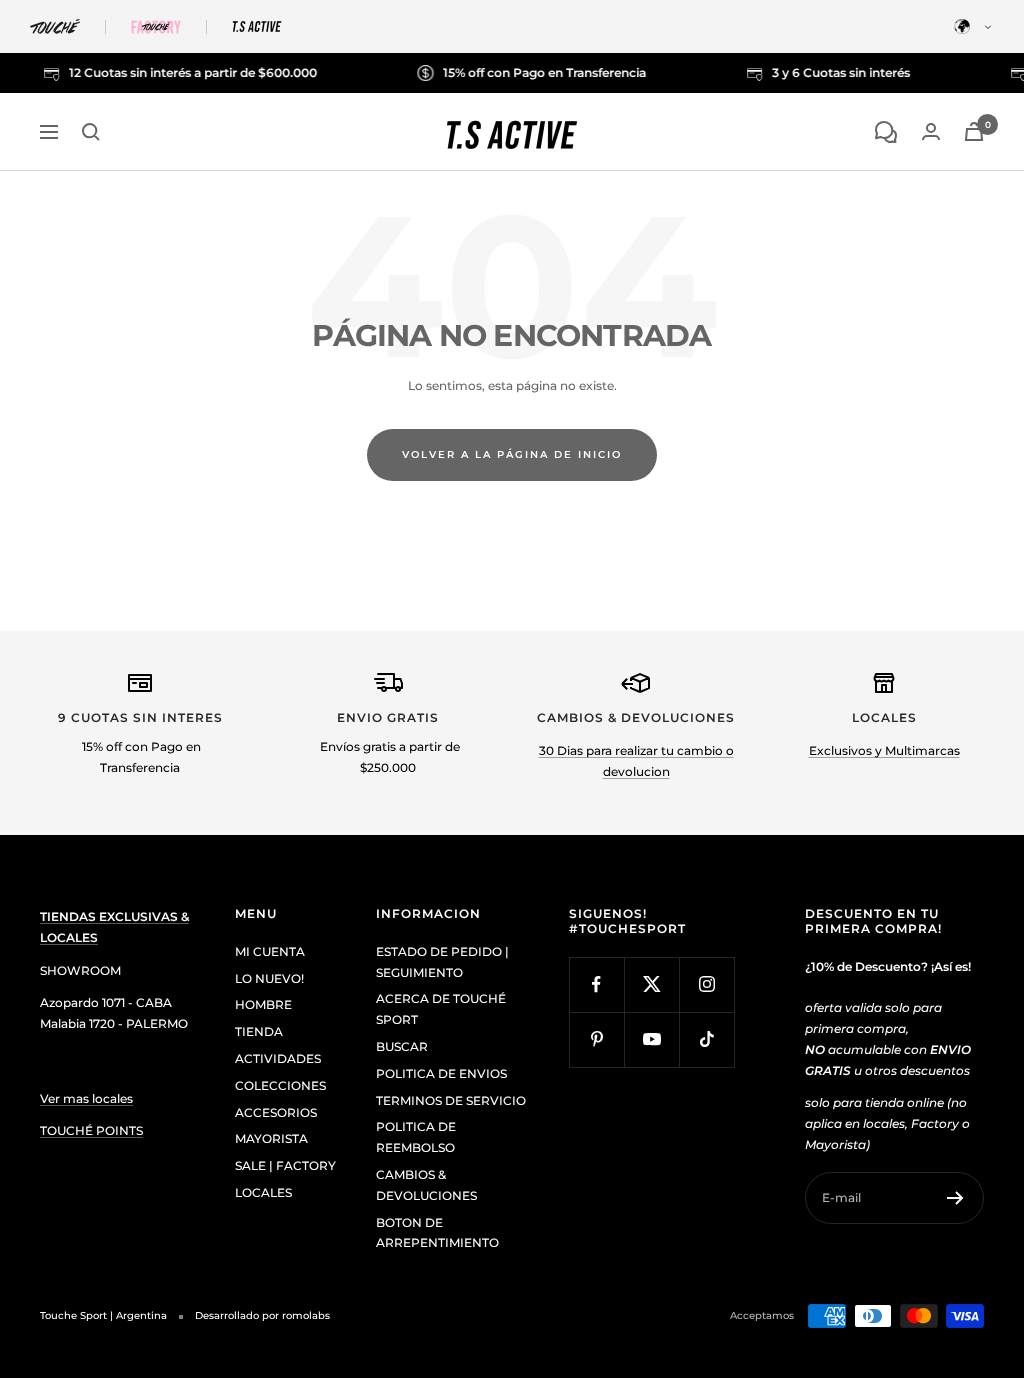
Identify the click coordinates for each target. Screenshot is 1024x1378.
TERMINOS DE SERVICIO (451, 1100)
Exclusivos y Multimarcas (884, 750)
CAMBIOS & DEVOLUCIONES (426, 1185)
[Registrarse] (955, 1198)
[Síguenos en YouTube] (651, 1039)
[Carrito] (974, 131)
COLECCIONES (280, 1085)
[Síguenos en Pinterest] (596, 1039)
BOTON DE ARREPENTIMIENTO (437, 1233)
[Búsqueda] (91, 132)
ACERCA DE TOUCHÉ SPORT (441, 1009)
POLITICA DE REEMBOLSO (416, 1137)
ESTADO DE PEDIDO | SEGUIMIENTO (442, 962)
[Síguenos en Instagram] (706, 984)
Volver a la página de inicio (512, 454)
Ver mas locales (86, 1098)
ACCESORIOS (276, 1112)
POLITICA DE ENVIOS (441, 1073)
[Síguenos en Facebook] (596, 984)
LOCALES (263, 1192)
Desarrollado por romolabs (262, 1315)
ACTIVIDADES (278, 1058)
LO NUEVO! (269, 978)
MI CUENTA (270, 951)
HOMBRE (263, 1004)
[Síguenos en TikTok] (706, 1039)
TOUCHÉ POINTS (91, 1130)
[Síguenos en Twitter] (651, 984)
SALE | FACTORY (285, 1165)
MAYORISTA (271, 1138)
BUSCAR (402, 1046)
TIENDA (259, 1031)
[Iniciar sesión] (931, 131)
